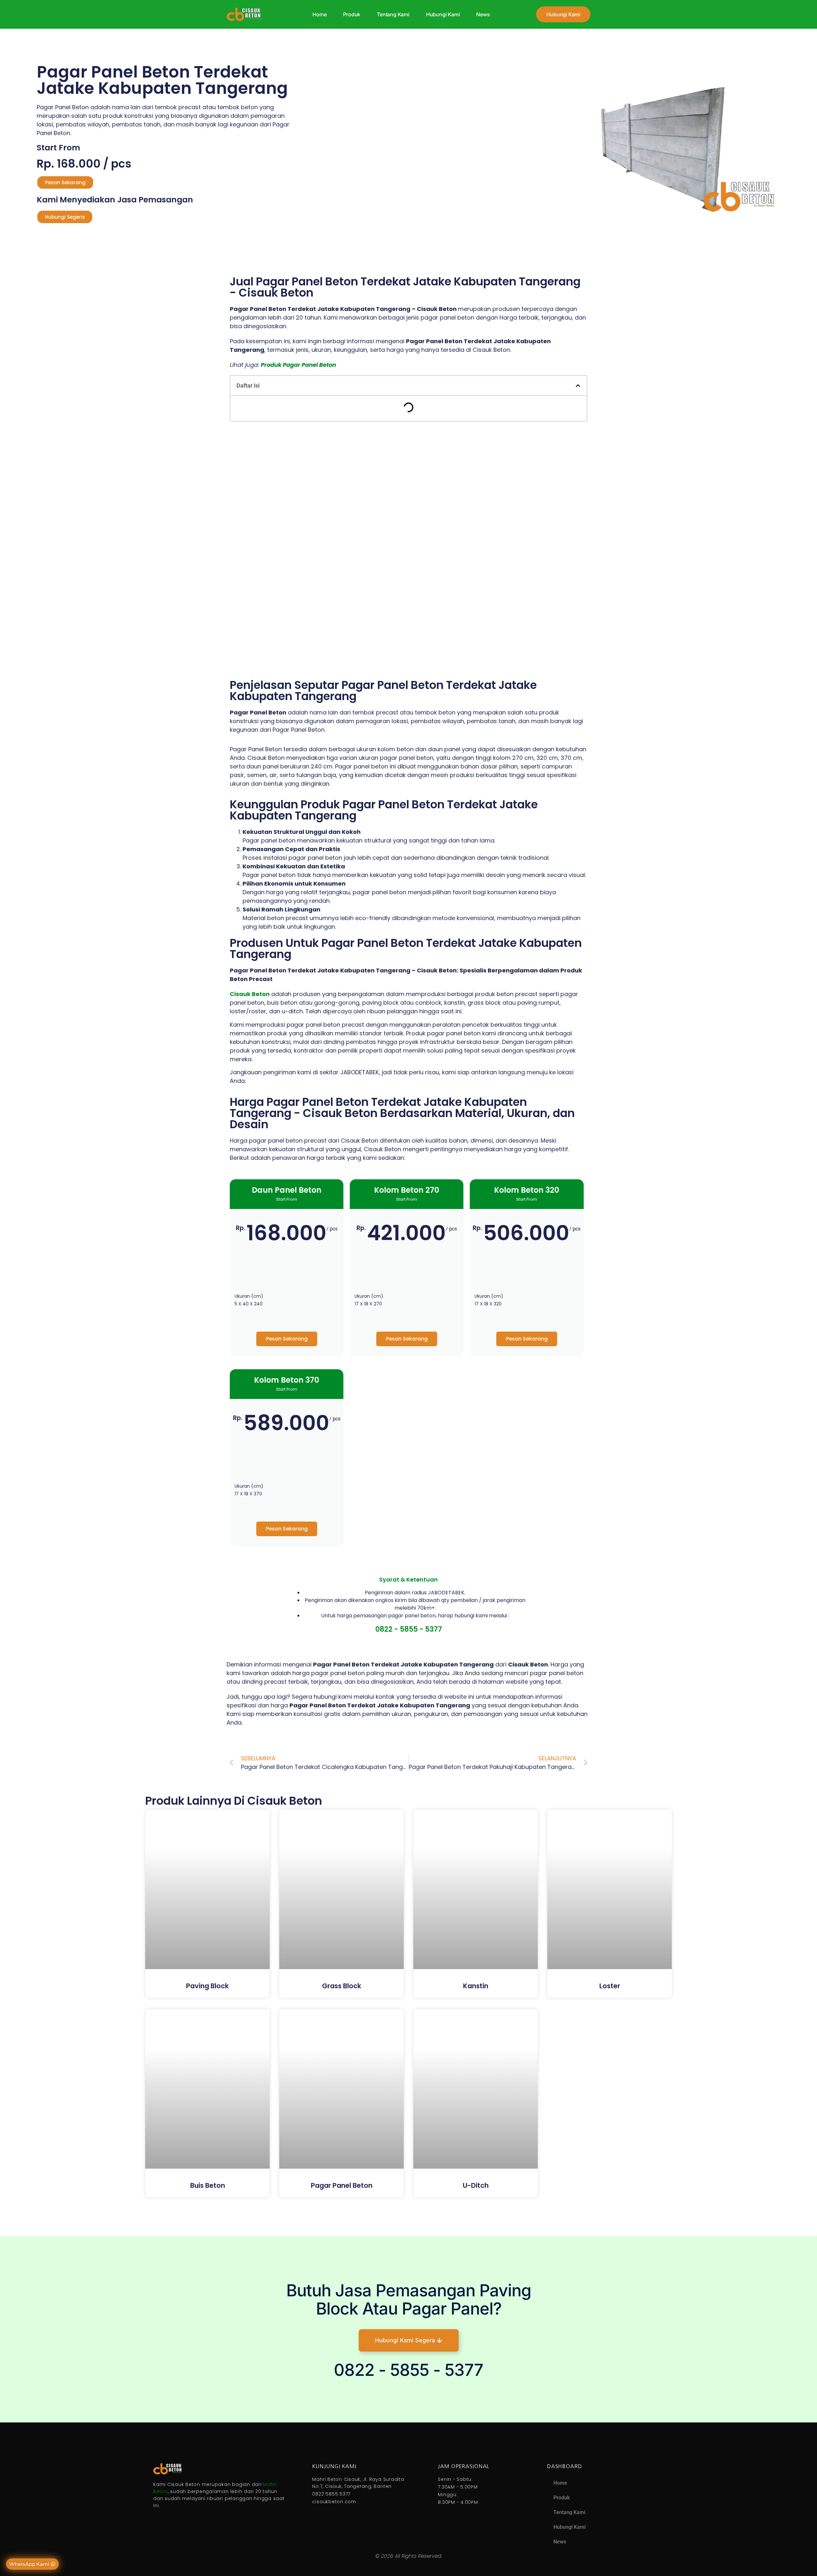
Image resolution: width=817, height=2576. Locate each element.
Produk (352, 14)
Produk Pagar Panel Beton (298, 365)
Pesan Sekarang (287, 1339)
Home (319, 14)
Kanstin (476, 1986)
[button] (578, 386)
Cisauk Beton (250, 994)
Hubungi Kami (443, 14)
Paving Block (207, 1986)
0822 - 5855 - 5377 (409, 1629)
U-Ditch (476, 2185)
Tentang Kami (393, 14)
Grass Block (342, 1986)
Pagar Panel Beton (342, 2185)
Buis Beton (208, 2185)
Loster (610, 1986)
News (483, 14)
